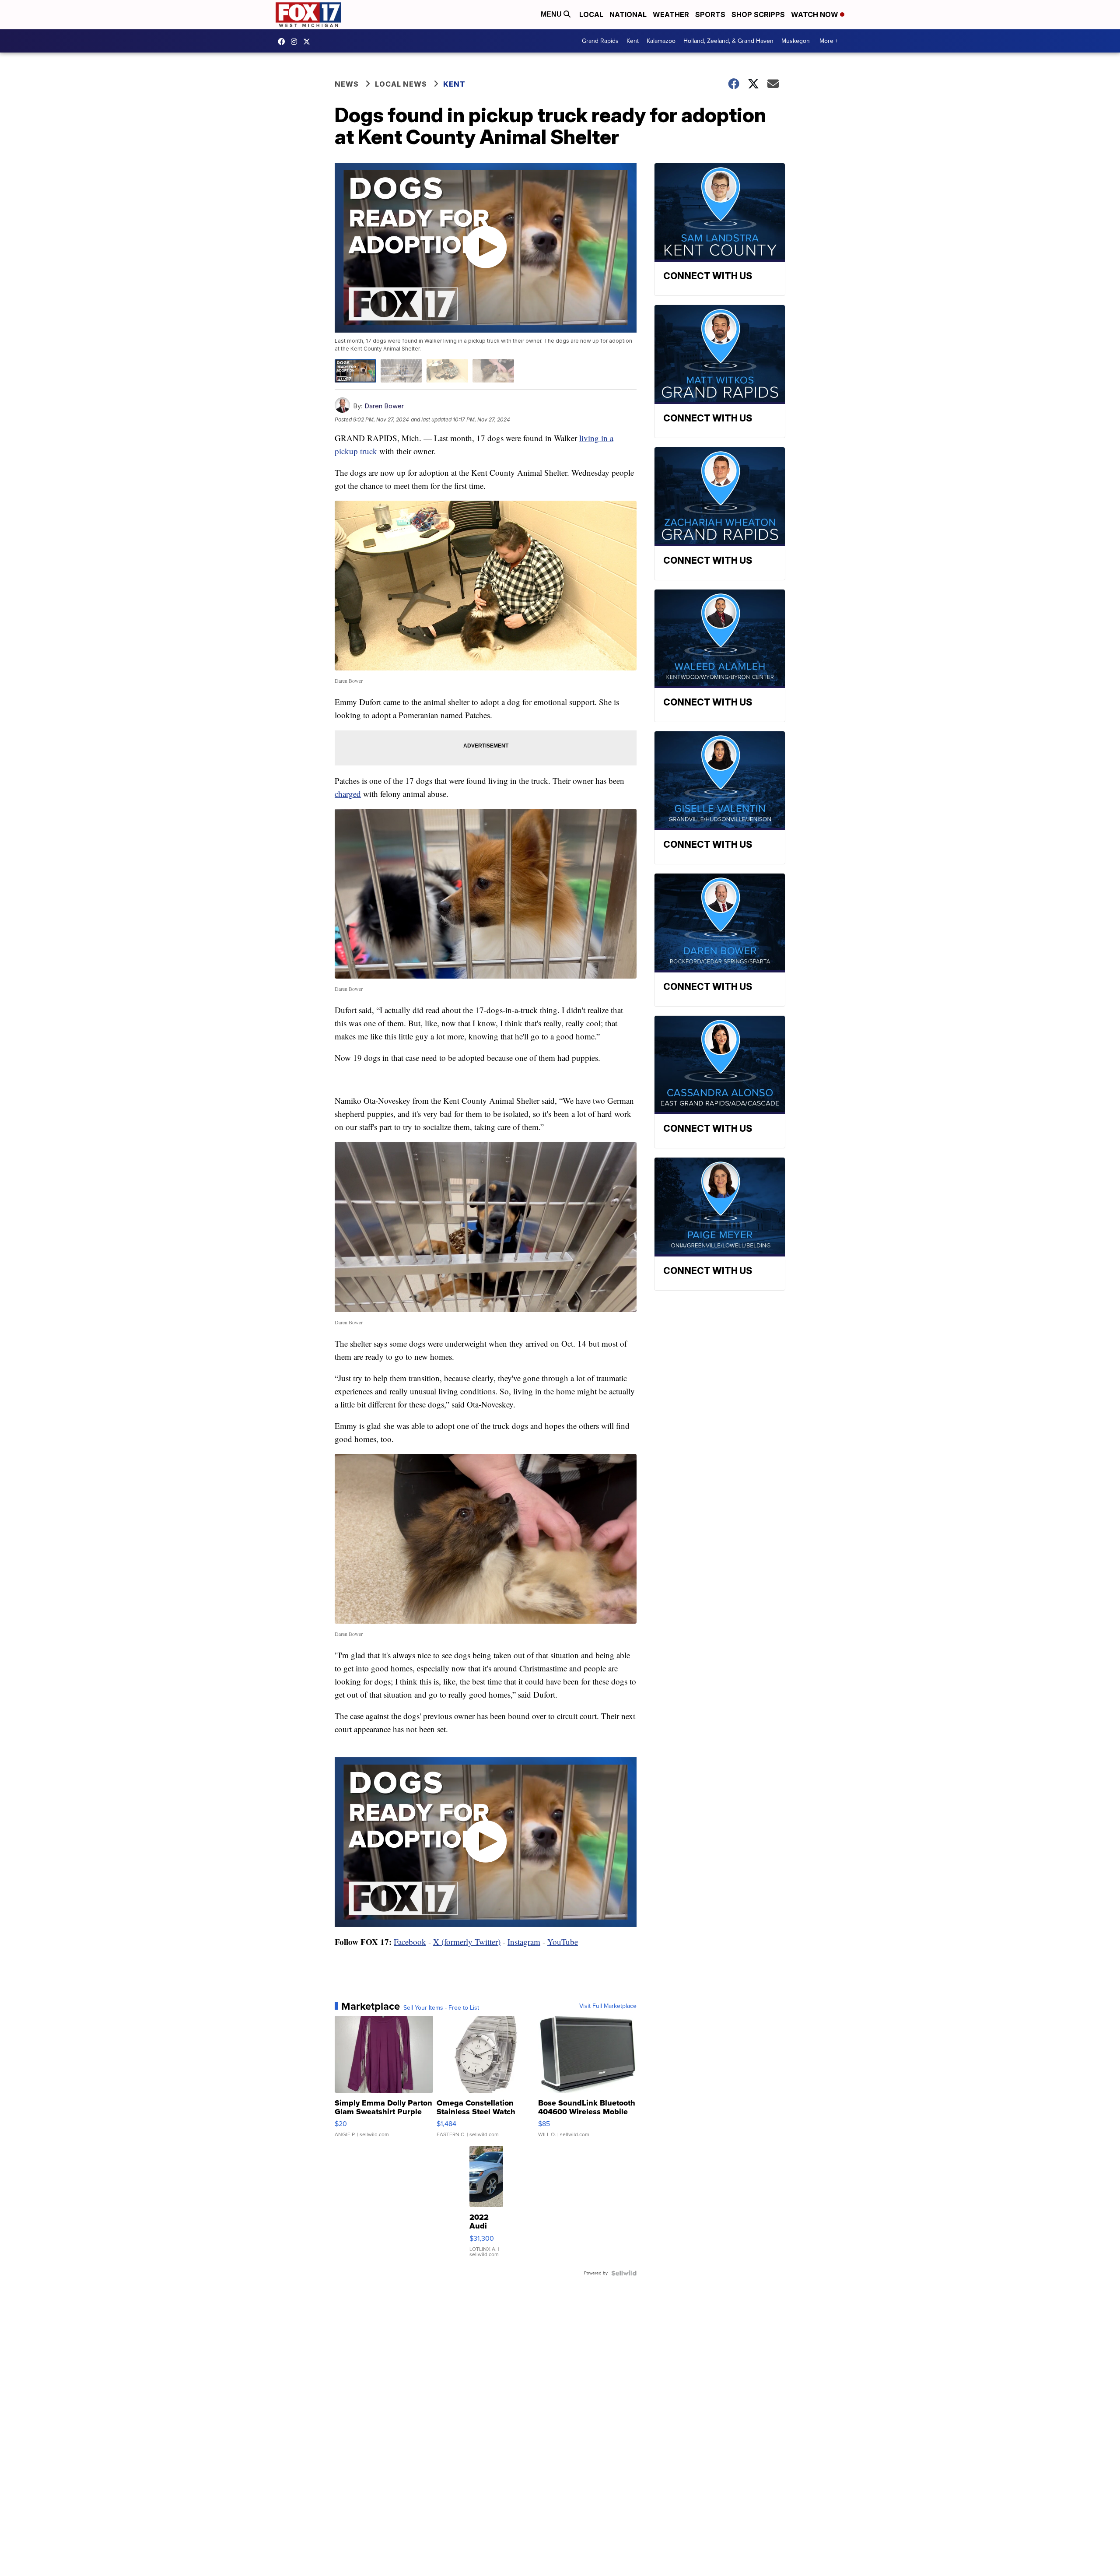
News (347, 84)
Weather (671, 14)
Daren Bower (384, 406)
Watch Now (815, 14)
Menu (552, 14)
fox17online (283, 42)
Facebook (410, 1942)
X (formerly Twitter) (467, 1942)
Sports (710, 14)
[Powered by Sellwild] (624, 2273)
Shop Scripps (758, 14)
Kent (633, 41)
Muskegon (796, 41)
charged (348, 794)
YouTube (563, 1942)
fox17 (309, 42)
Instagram (524, 1942)
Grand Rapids (600, 41)
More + (829, 41)
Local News (401, 84)
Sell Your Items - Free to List (441, 2008)
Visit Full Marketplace (608, 2006)
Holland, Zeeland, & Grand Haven (728, 41)
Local (591, 14)
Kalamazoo (661, 41)
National (628, 14)
